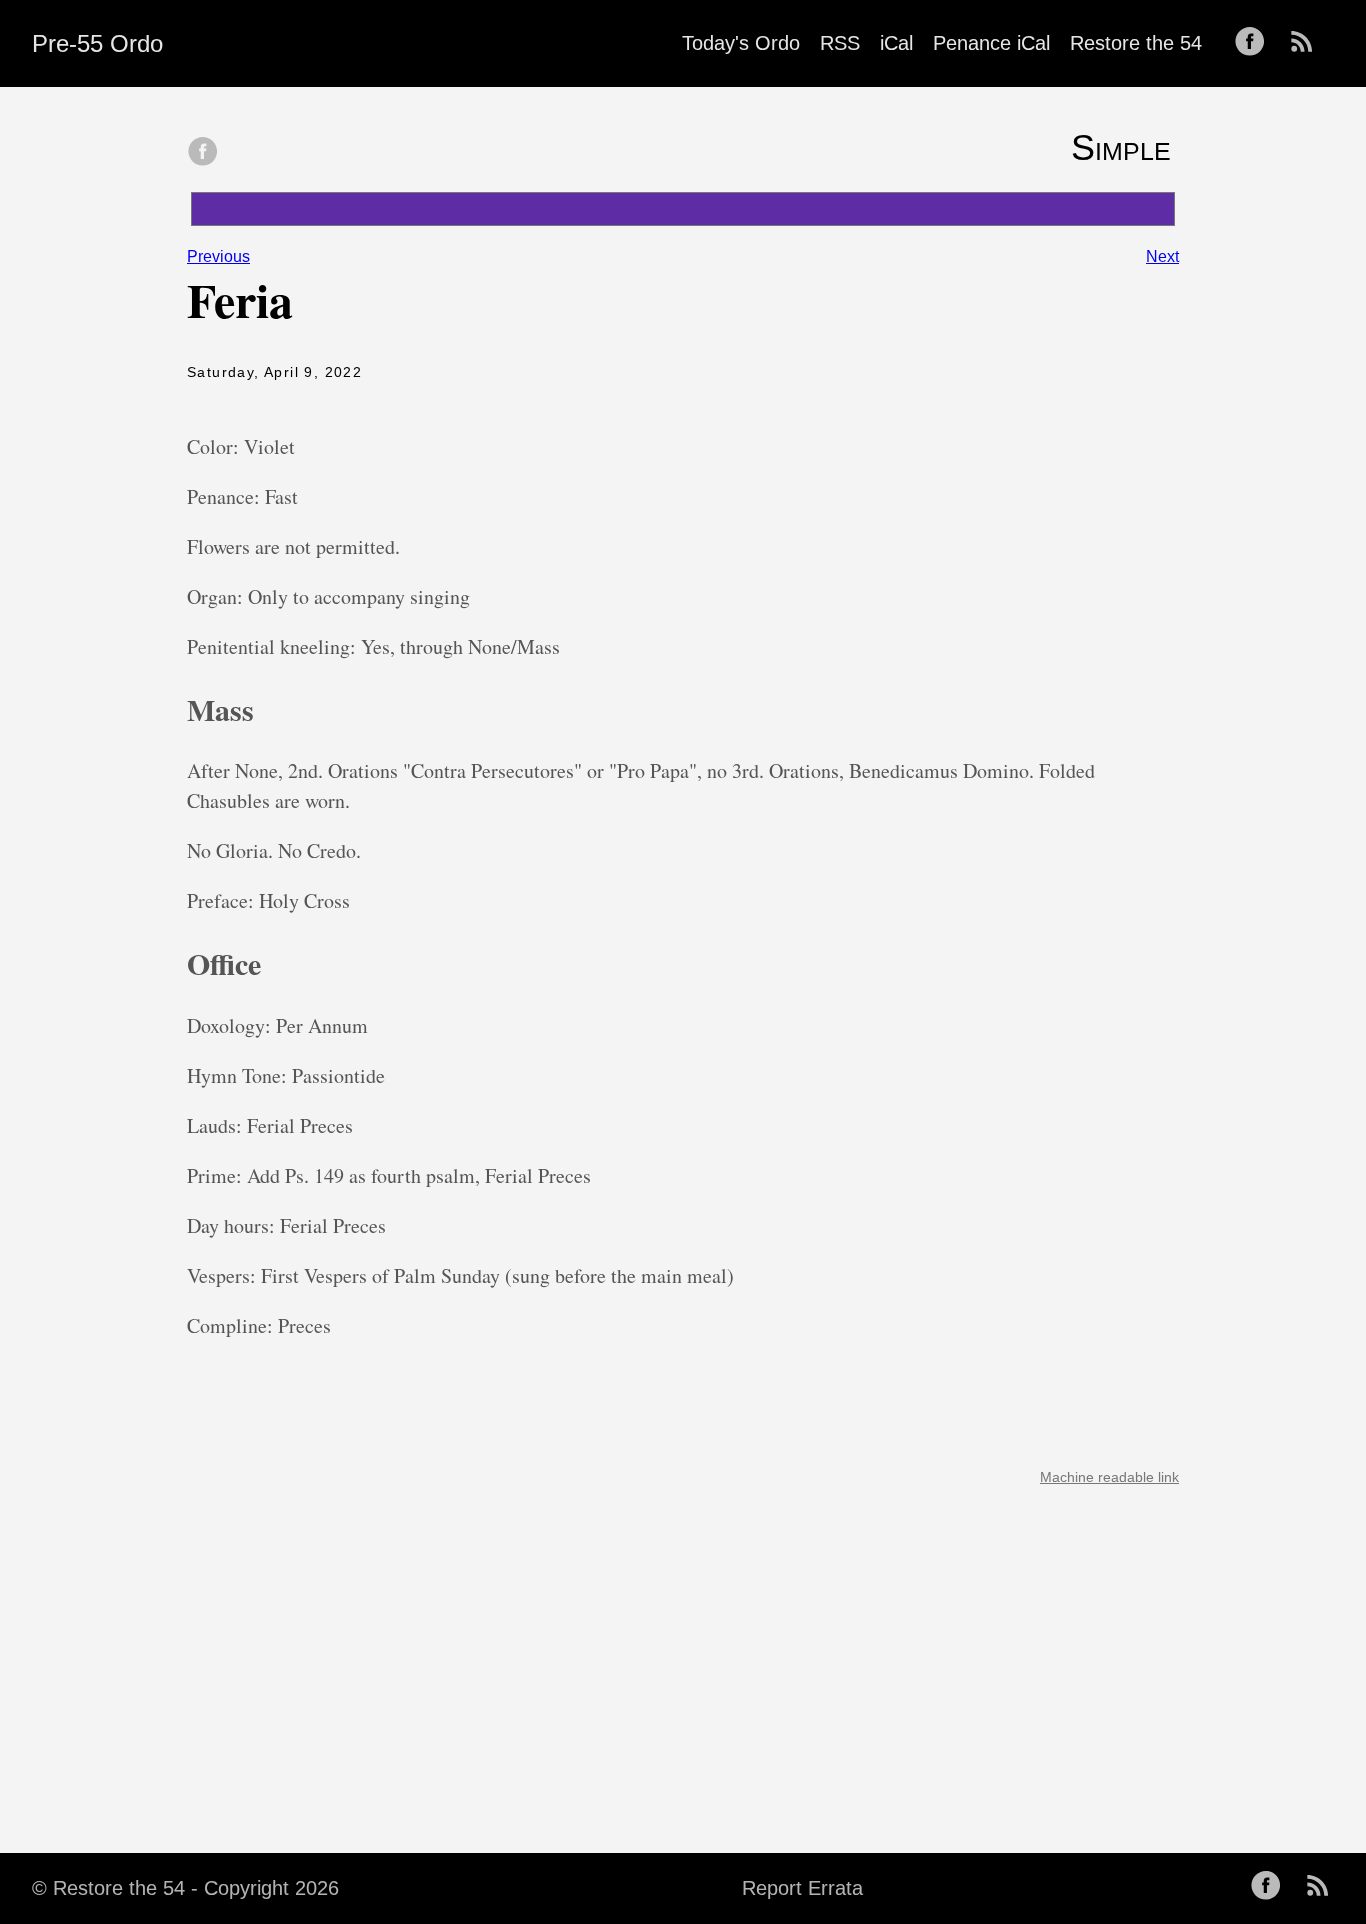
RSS (840, 43)
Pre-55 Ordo (97, 43)
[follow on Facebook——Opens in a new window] (1256, 43)
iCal (896, 43)
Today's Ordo (741, 43)
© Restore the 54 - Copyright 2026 (185, 1888)
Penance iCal (991, 43)
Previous (218, 256)
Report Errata (802, 1888)
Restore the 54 (1136, 43)
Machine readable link (1109, 1477)
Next (1162, 256)
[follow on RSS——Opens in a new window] (1308, 43)
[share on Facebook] (203, 153)
